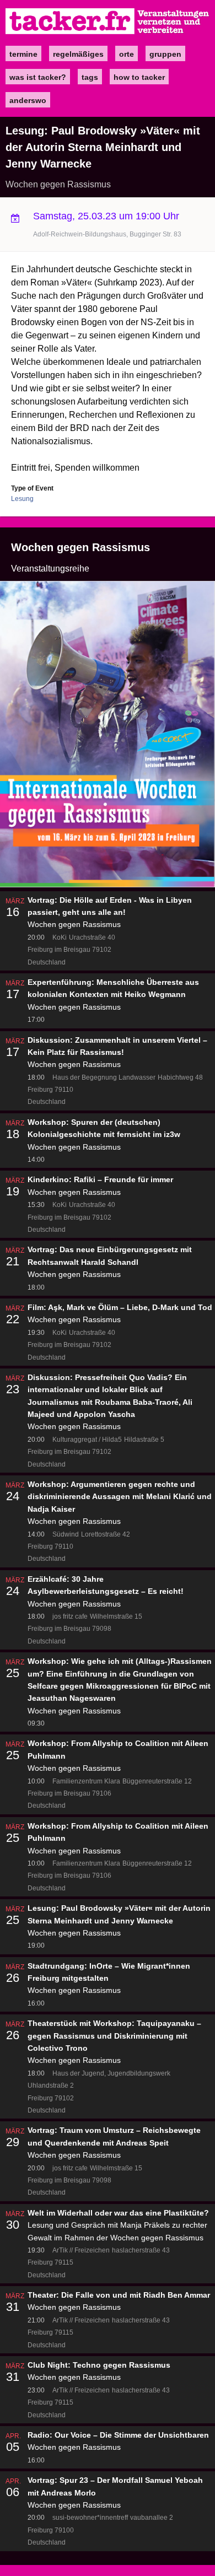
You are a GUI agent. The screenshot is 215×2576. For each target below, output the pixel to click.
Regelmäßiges (78, 54)
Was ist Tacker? (38, 77)
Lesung (22, 499)
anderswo (28, 100)
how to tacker (139, 77)
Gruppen (165, 54)
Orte (127, 54)
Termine (23, 54)
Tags (90, 77)
